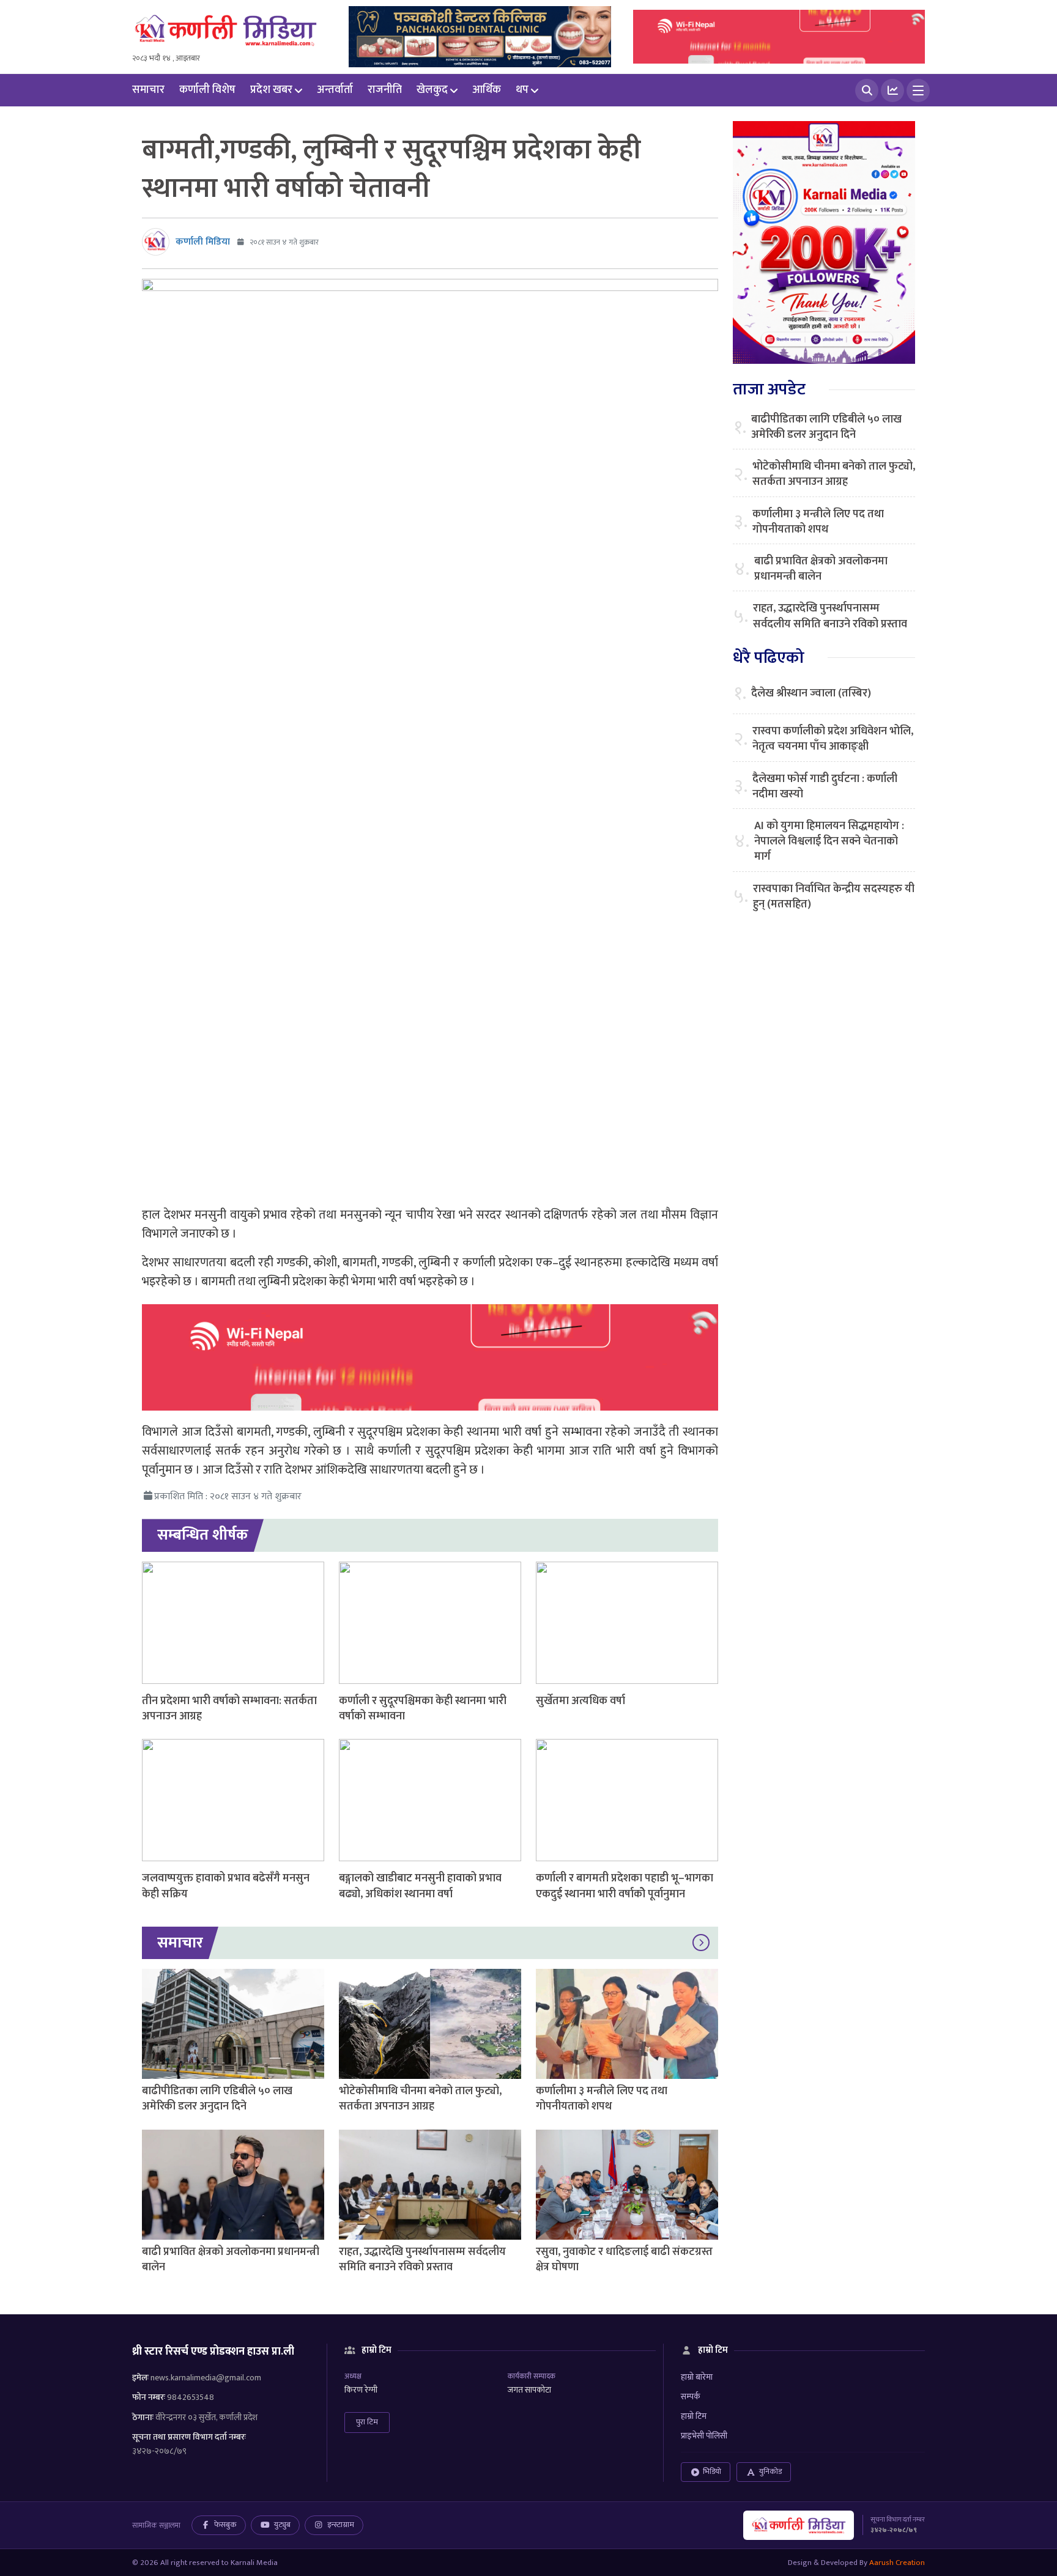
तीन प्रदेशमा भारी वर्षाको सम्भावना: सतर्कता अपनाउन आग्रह (229, 1709)
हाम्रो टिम (694, 2416)
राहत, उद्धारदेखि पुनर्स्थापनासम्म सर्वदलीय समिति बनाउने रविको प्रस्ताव (422, 2260)
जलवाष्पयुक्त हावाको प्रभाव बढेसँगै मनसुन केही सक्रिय (226, 1886)
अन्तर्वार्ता (335, 90)
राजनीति (385, 90)
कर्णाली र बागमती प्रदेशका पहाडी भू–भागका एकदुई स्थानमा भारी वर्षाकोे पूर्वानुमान (625, 1886)
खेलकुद (432, 90)
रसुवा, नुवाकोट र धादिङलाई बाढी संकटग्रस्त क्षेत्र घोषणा (624, 2260)
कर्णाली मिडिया (203, 242)
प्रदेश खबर (271, 90)
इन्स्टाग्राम (341, 2525)
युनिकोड (770, 2471)
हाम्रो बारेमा (697, 2377)
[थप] (918, 90)
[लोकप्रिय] (892, 90)
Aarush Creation (897, 2563)
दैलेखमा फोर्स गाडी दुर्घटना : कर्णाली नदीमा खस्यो (825, 787)
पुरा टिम (367, 2422)
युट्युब (282, 2525)
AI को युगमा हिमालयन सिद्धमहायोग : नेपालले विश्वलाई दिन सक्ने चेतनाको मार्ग (829, 842)
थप (522, 90)
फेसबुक (225, 2525)
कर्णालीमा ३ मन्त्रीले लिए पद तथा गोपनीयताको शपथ (602, 2099)
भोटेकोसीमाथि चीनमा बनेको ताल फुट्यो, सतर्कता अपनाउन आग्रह (420, 2099)
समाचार (148, 90)
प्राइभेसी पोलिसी (704, 2436)
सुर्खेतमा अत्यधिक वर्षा (580, 1701)
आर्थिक (487, 90)
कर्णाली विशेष (207, 90)
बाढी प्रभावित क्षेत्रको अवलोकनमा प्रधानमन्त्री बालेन (231, 2260)
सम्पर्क (691, 2397)
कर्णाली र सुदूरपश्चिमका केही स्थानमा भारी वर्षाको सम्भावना (423, 1709)
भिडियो (712, 2471)
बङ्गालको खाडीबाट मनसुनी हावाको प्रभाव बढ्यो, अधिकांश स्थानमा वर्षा (420, 1886)
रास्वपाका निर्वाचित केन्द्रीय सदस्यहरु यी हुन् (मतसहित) (834, 897)
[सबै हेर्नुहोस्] (701, 1943)
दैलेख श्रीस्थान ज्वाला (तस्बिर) (811, 694)
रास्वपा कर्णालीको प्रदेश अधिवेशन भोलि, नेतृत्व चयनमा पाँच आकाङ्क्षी (833, 739)
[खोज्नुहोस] (867, 90)
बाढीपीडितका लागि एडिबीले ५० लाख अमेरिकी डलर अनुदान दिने (217, 2099)
